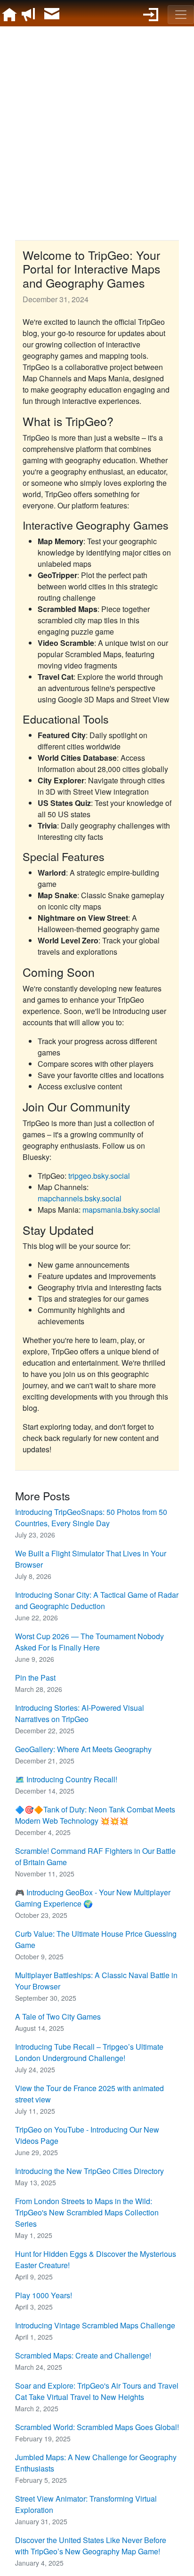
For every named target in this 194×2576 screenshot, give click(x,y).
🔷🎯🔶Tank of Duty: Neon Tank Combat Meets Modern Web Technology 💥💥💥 (95, 1815)
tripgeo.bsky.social (99, 1176)
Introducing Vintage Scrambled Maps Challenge (95, 2325)
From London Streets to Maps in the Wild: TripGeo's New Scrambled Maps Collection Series (87, 2212)
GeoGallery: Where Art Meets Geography (83, 1749)
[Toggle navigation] (181, 15)
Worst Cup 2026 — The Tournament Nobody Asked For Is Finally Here (89, 1642)
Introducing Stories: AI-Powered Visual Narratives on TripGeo (80, 1713)
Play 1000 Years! (44, 2295)
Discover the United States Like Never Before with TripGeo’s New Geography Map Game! (91, 2546)
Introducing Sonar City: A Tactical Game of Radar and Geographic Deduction (97, 1600)
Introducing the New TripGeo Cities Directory (89, 2171)
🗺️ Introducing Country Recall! (66, 1779)
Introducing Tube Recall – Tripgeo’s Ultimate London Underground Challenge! (89, 2052)
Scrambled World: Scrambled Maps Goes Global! (97, 2427)
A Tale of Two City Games (58, 2017)
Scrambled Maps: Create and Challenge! (83, 2355)
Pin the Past (35, 1678)
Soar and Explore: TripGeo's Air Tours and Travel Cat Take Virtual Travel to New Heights (97, 2391)
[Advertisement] (97, 132)
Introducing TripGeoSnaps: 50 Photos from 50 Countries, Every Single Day (91, 1517)
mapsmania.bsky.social (121, 1210)
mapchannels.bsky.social (80, 1198)
